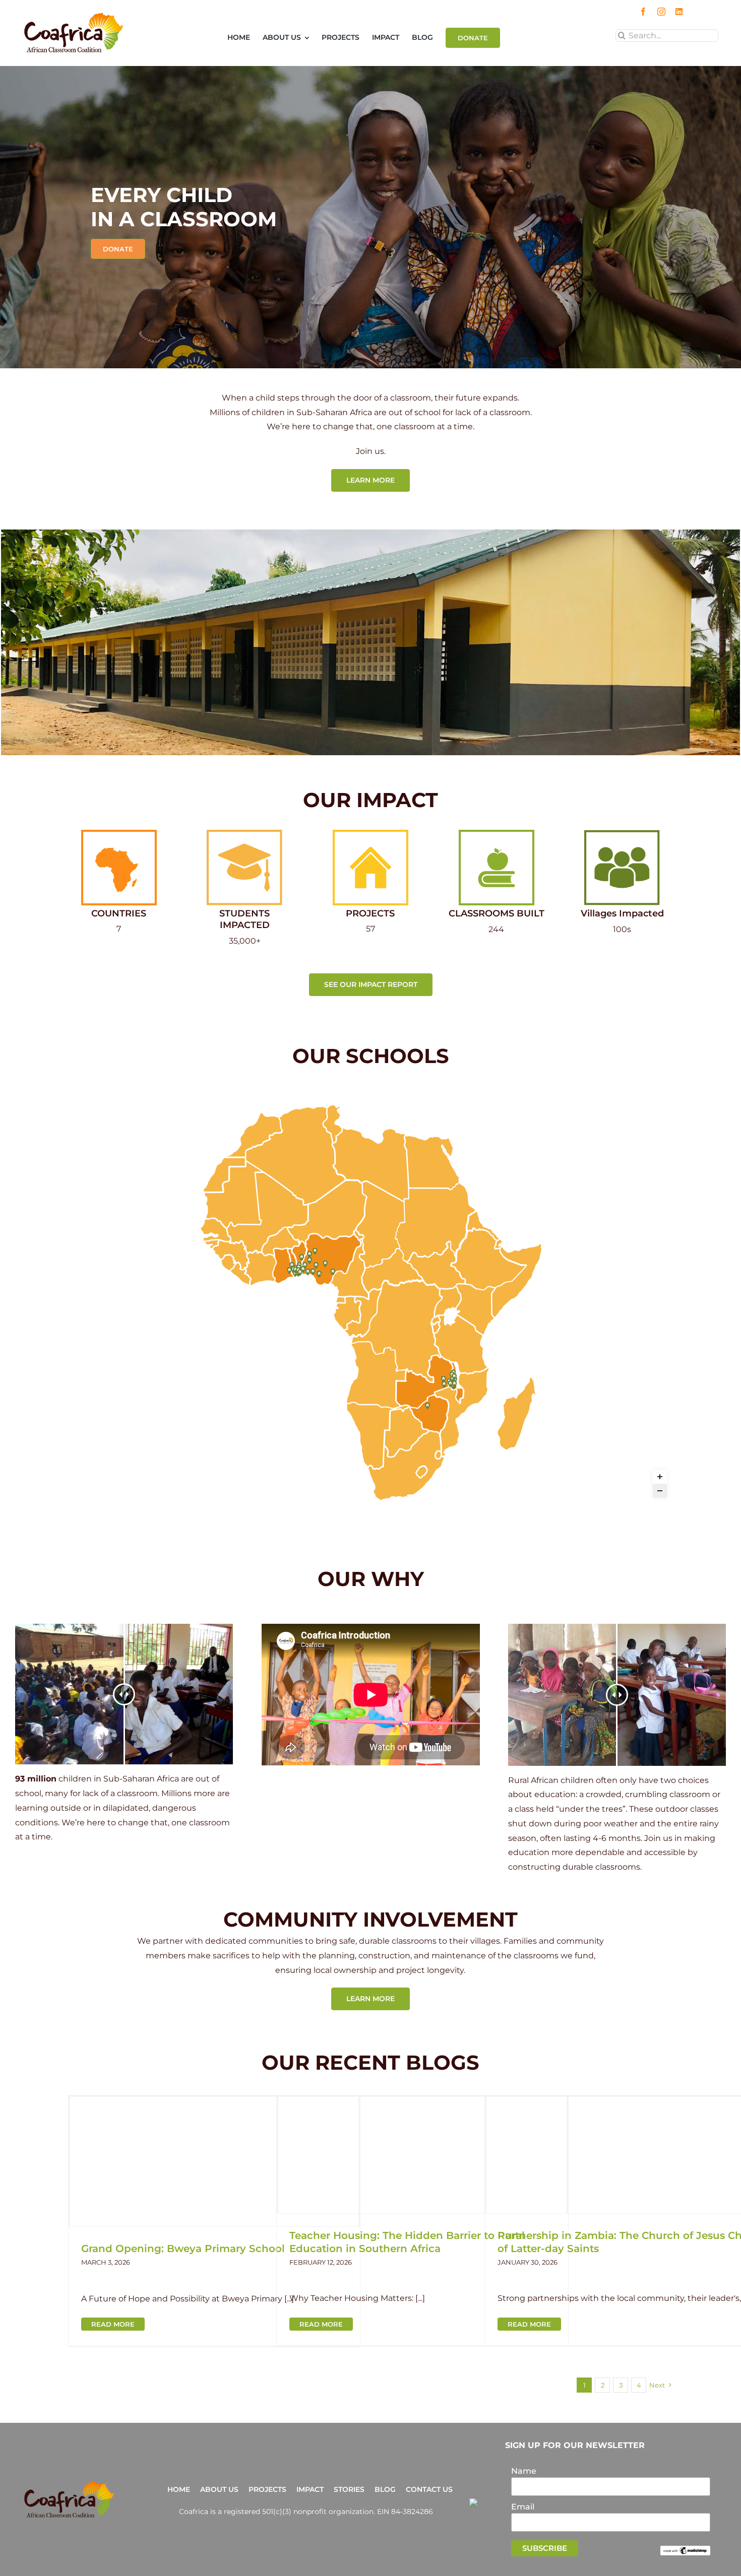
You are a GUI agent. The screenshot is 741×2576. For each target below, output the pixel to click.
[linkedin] (679, 12)
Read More (113, 2324)
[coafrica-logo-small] (74, 16)
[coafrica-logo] (69, 2485)
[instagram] (661, 12)
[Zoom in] (660, 1477)
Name (524, 2471)
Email (523, 2507)
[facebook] (643, 12)
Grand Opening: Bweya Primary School (183, 2249)
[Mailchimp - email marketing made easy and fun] (685, 2550)
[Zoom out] (660, 1491)
